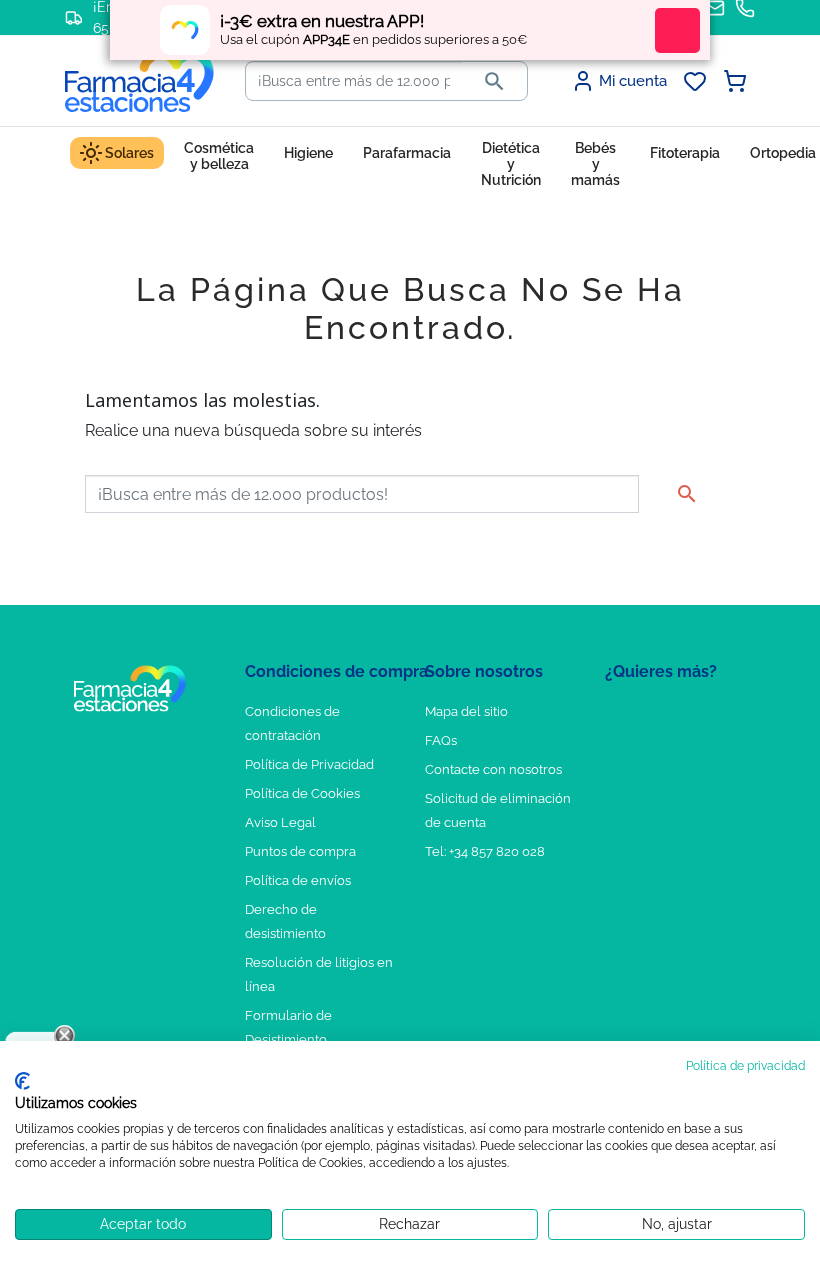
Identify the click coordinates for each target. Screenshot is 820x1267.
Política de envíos (298, 880)
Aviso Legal (280, 822)
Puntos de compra (300, 851)
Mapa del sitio (466, 711)
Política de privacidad (745, 1066)
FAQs (441, 740)
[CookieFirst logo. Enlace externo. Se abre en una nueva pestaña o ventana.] (22, 1081)
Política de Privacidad (309, 764)
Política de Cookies (302, 793)
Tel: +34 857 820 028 (485, 851)
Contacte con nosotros (493, 769)
